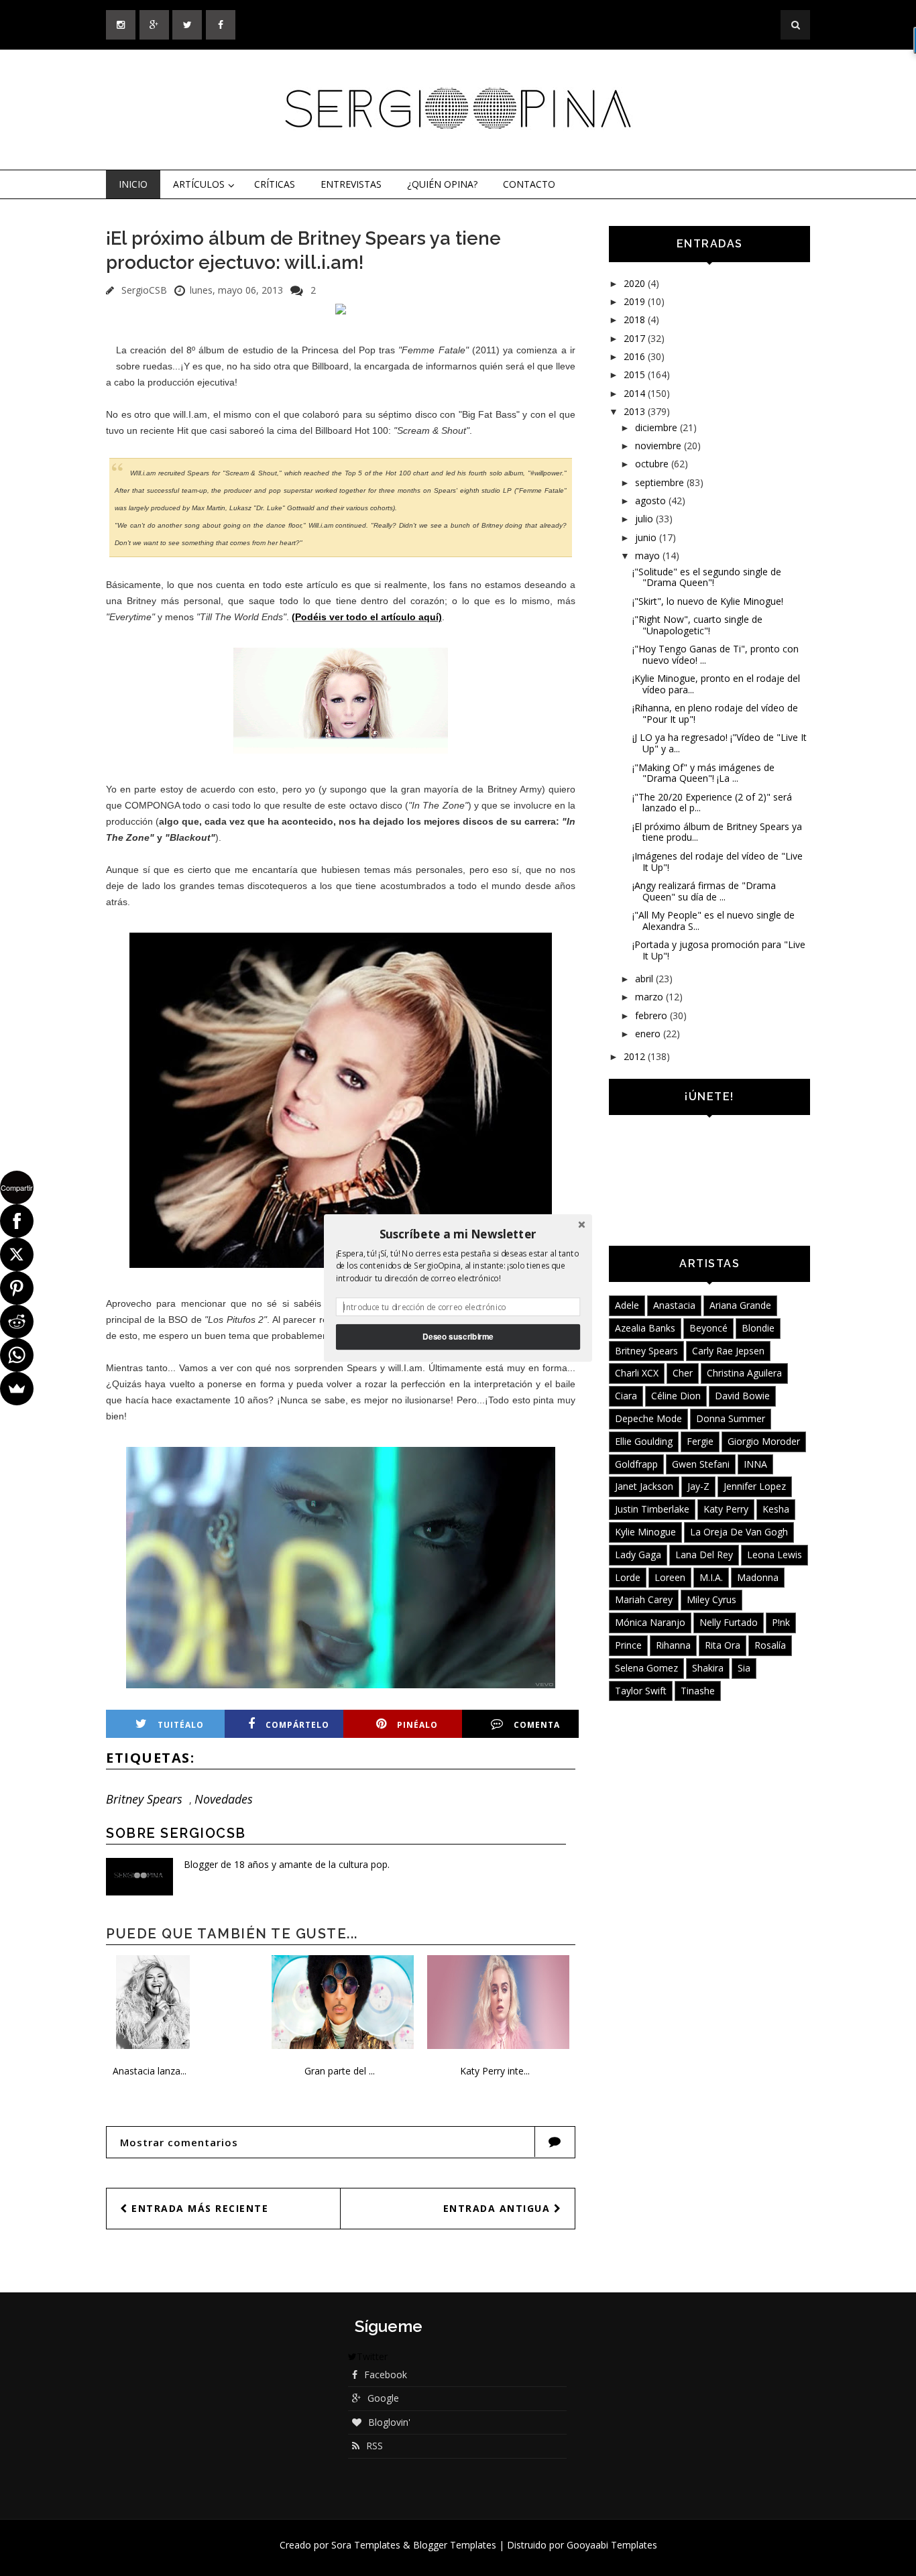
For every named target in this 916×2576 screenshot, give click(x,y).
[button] (458, 1234)
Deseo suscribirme (458, 1337)
